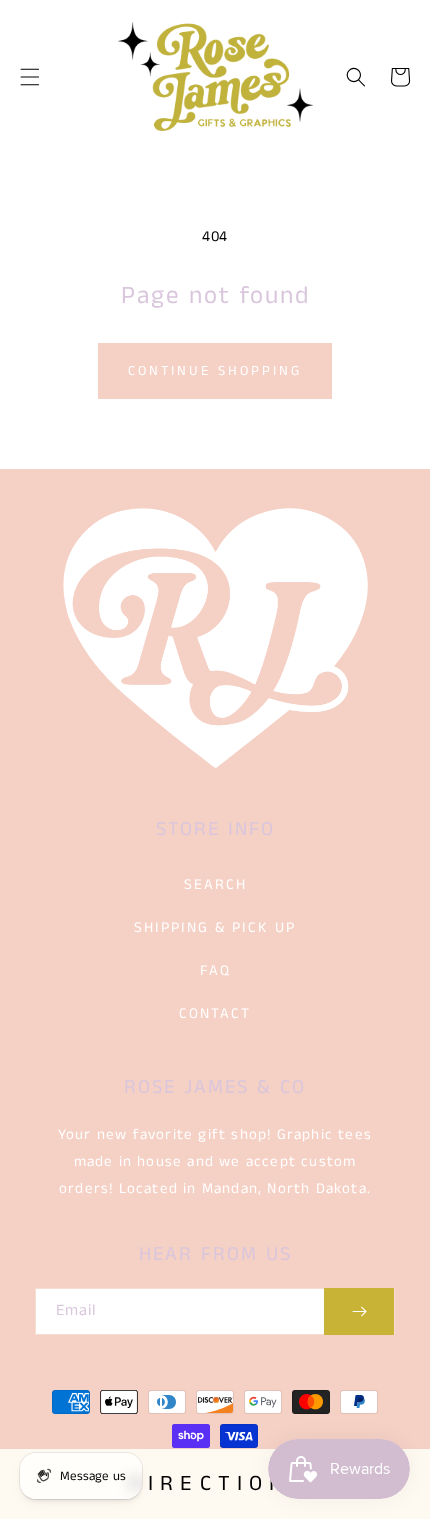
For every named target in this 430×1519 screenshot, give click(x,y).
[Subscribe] (359, 1311)
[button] (30, 77)
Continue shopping (215, 371)
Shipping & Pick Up (215, 927)
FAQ (215, 970)
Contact (215, 1013)
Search (215, 884)
